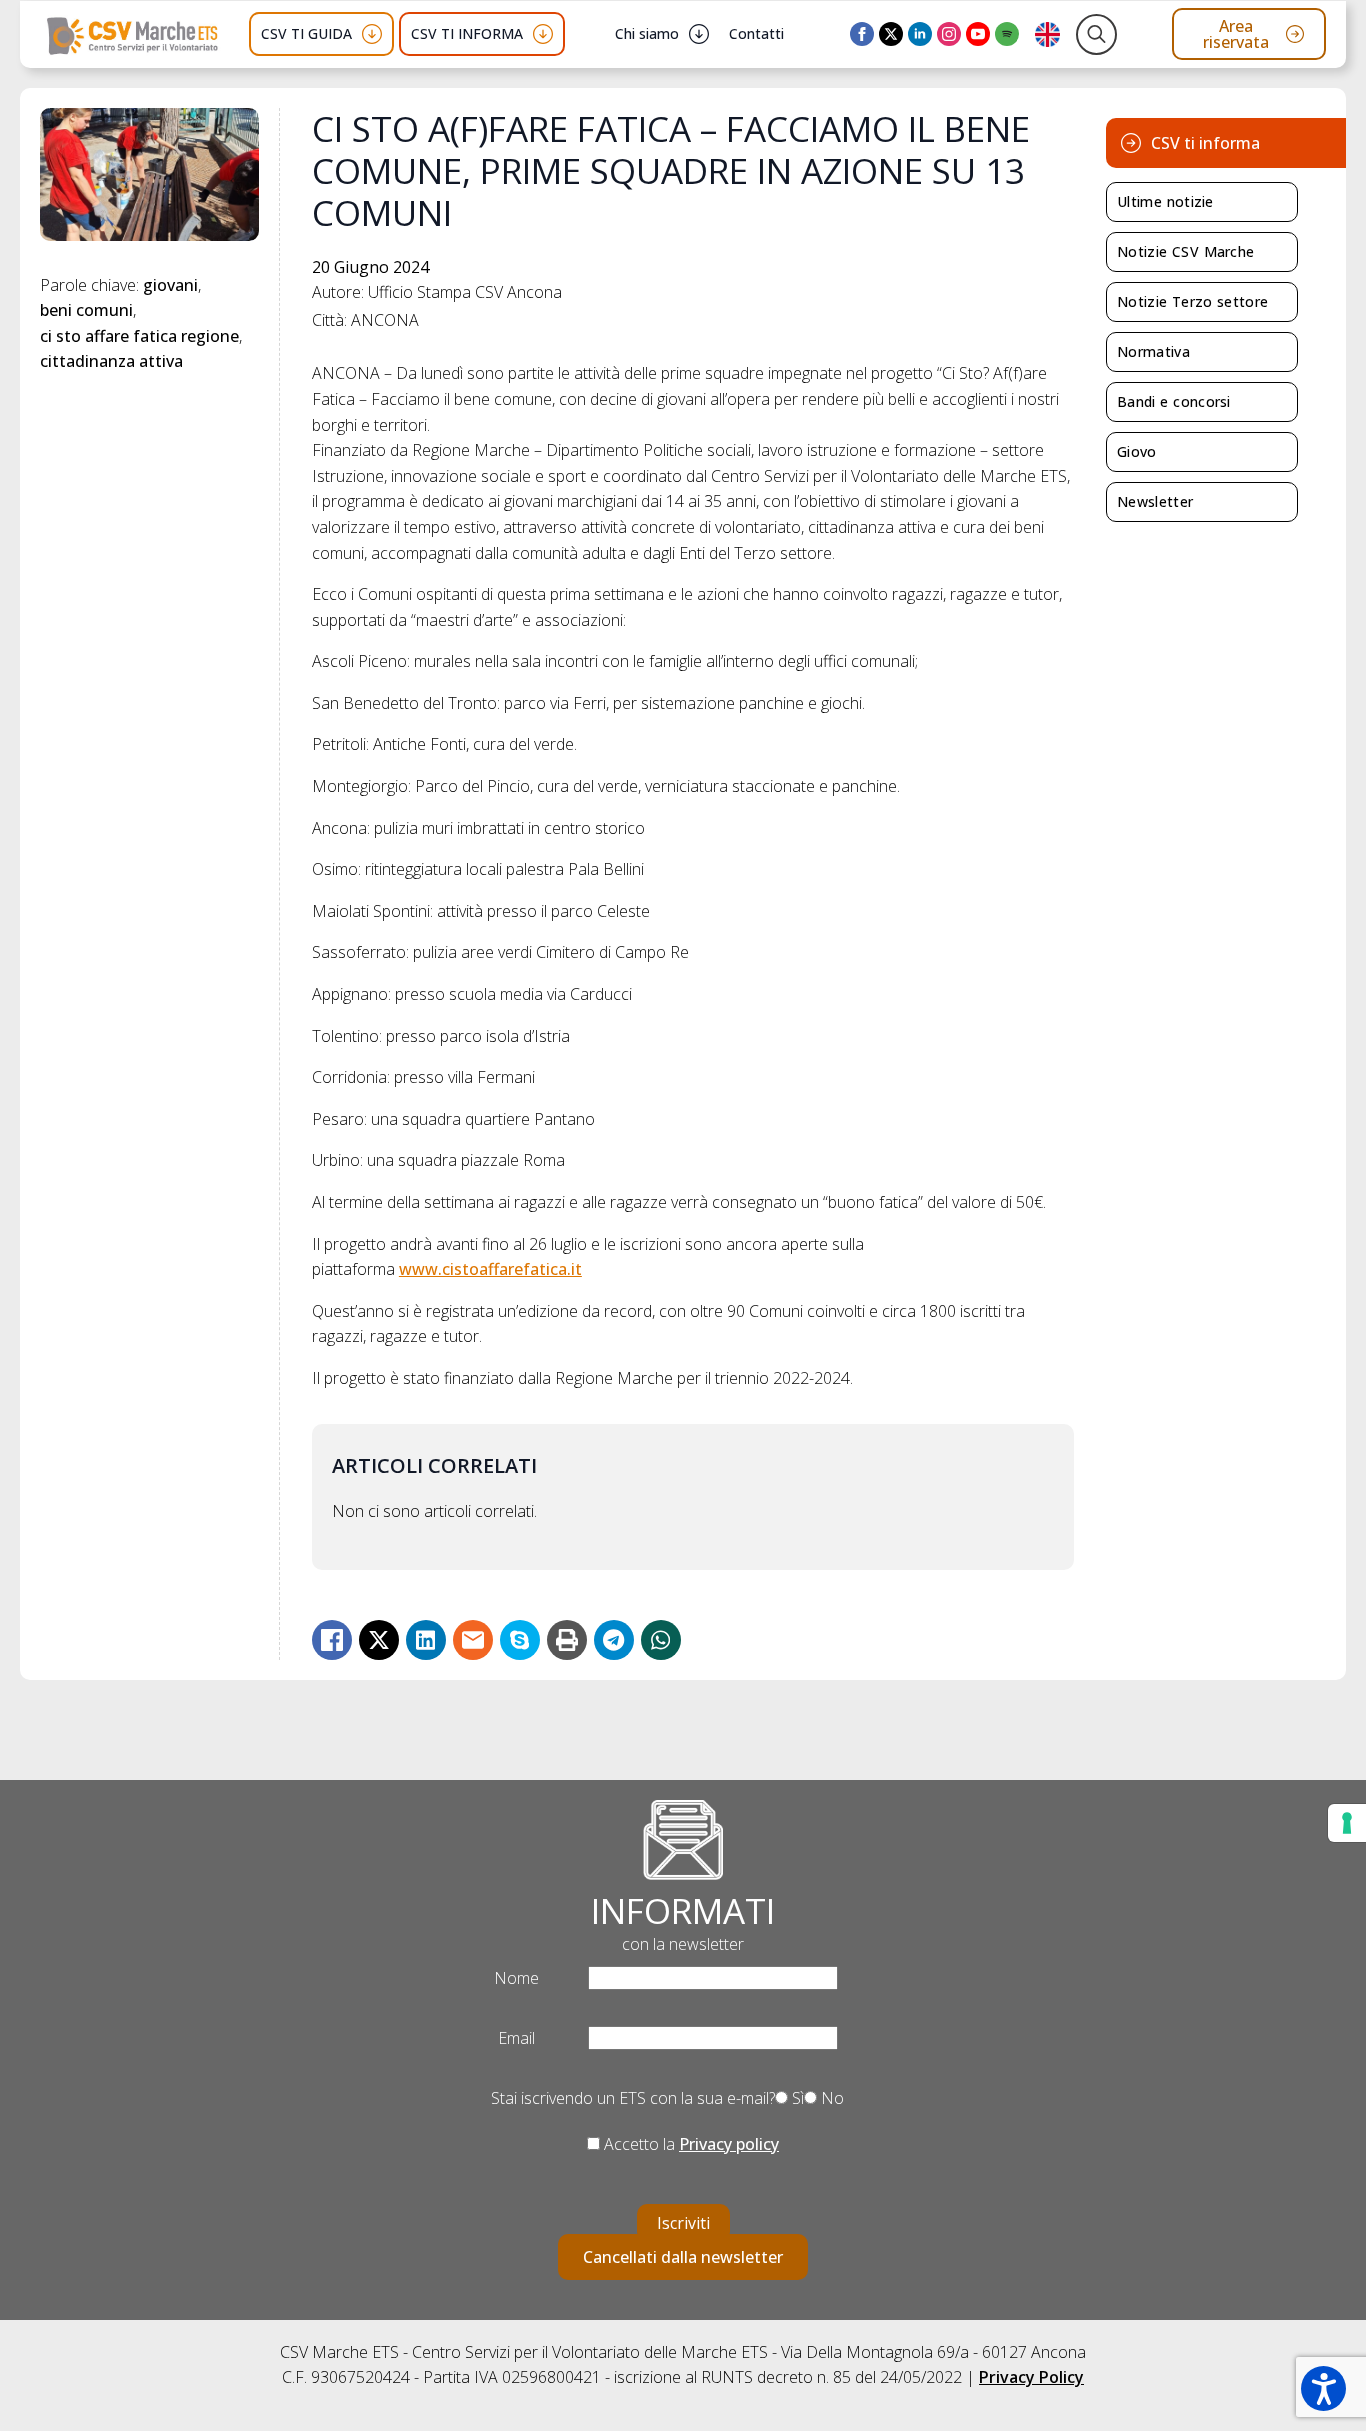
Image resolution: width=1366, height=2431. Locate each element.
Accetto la (689, 2144)
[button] (1323, 2388)
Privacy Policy (1031, 2377)
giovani (170, 285)
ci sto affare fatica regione (139, 336)
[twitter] (891, 34)
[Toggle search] (1096, 34)
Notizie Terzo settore (1192, 301)
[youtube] (978, 34)
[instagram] (949, 34)
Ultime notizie (1165, 201)
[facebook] (862, 34)
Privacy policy (729, 2144)
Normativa (1153, 351)
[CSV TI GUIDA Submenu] (372, 34)
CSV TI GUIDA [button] (306, 33)
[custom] (1007, 34)
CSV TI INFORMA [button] (467, 33)
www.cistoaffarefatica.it (490, 1269)
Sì (796, 2098)
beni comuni (86, 310)
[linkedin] (920, 34)
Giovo (1137, 451)
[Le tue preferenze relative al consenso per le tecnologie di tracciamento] (1347, 1823)
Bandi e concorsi (1174, 401)
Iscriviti (683, 2223)
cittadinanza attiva (111, 361)
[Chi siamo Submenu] (699, 34)
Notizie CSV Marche (1185, 251)
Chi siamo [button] (647, 33)
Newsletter (1155, 501)
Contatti (756, 33)
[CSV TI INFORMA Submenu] (543, 34)
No (830, 2098)
